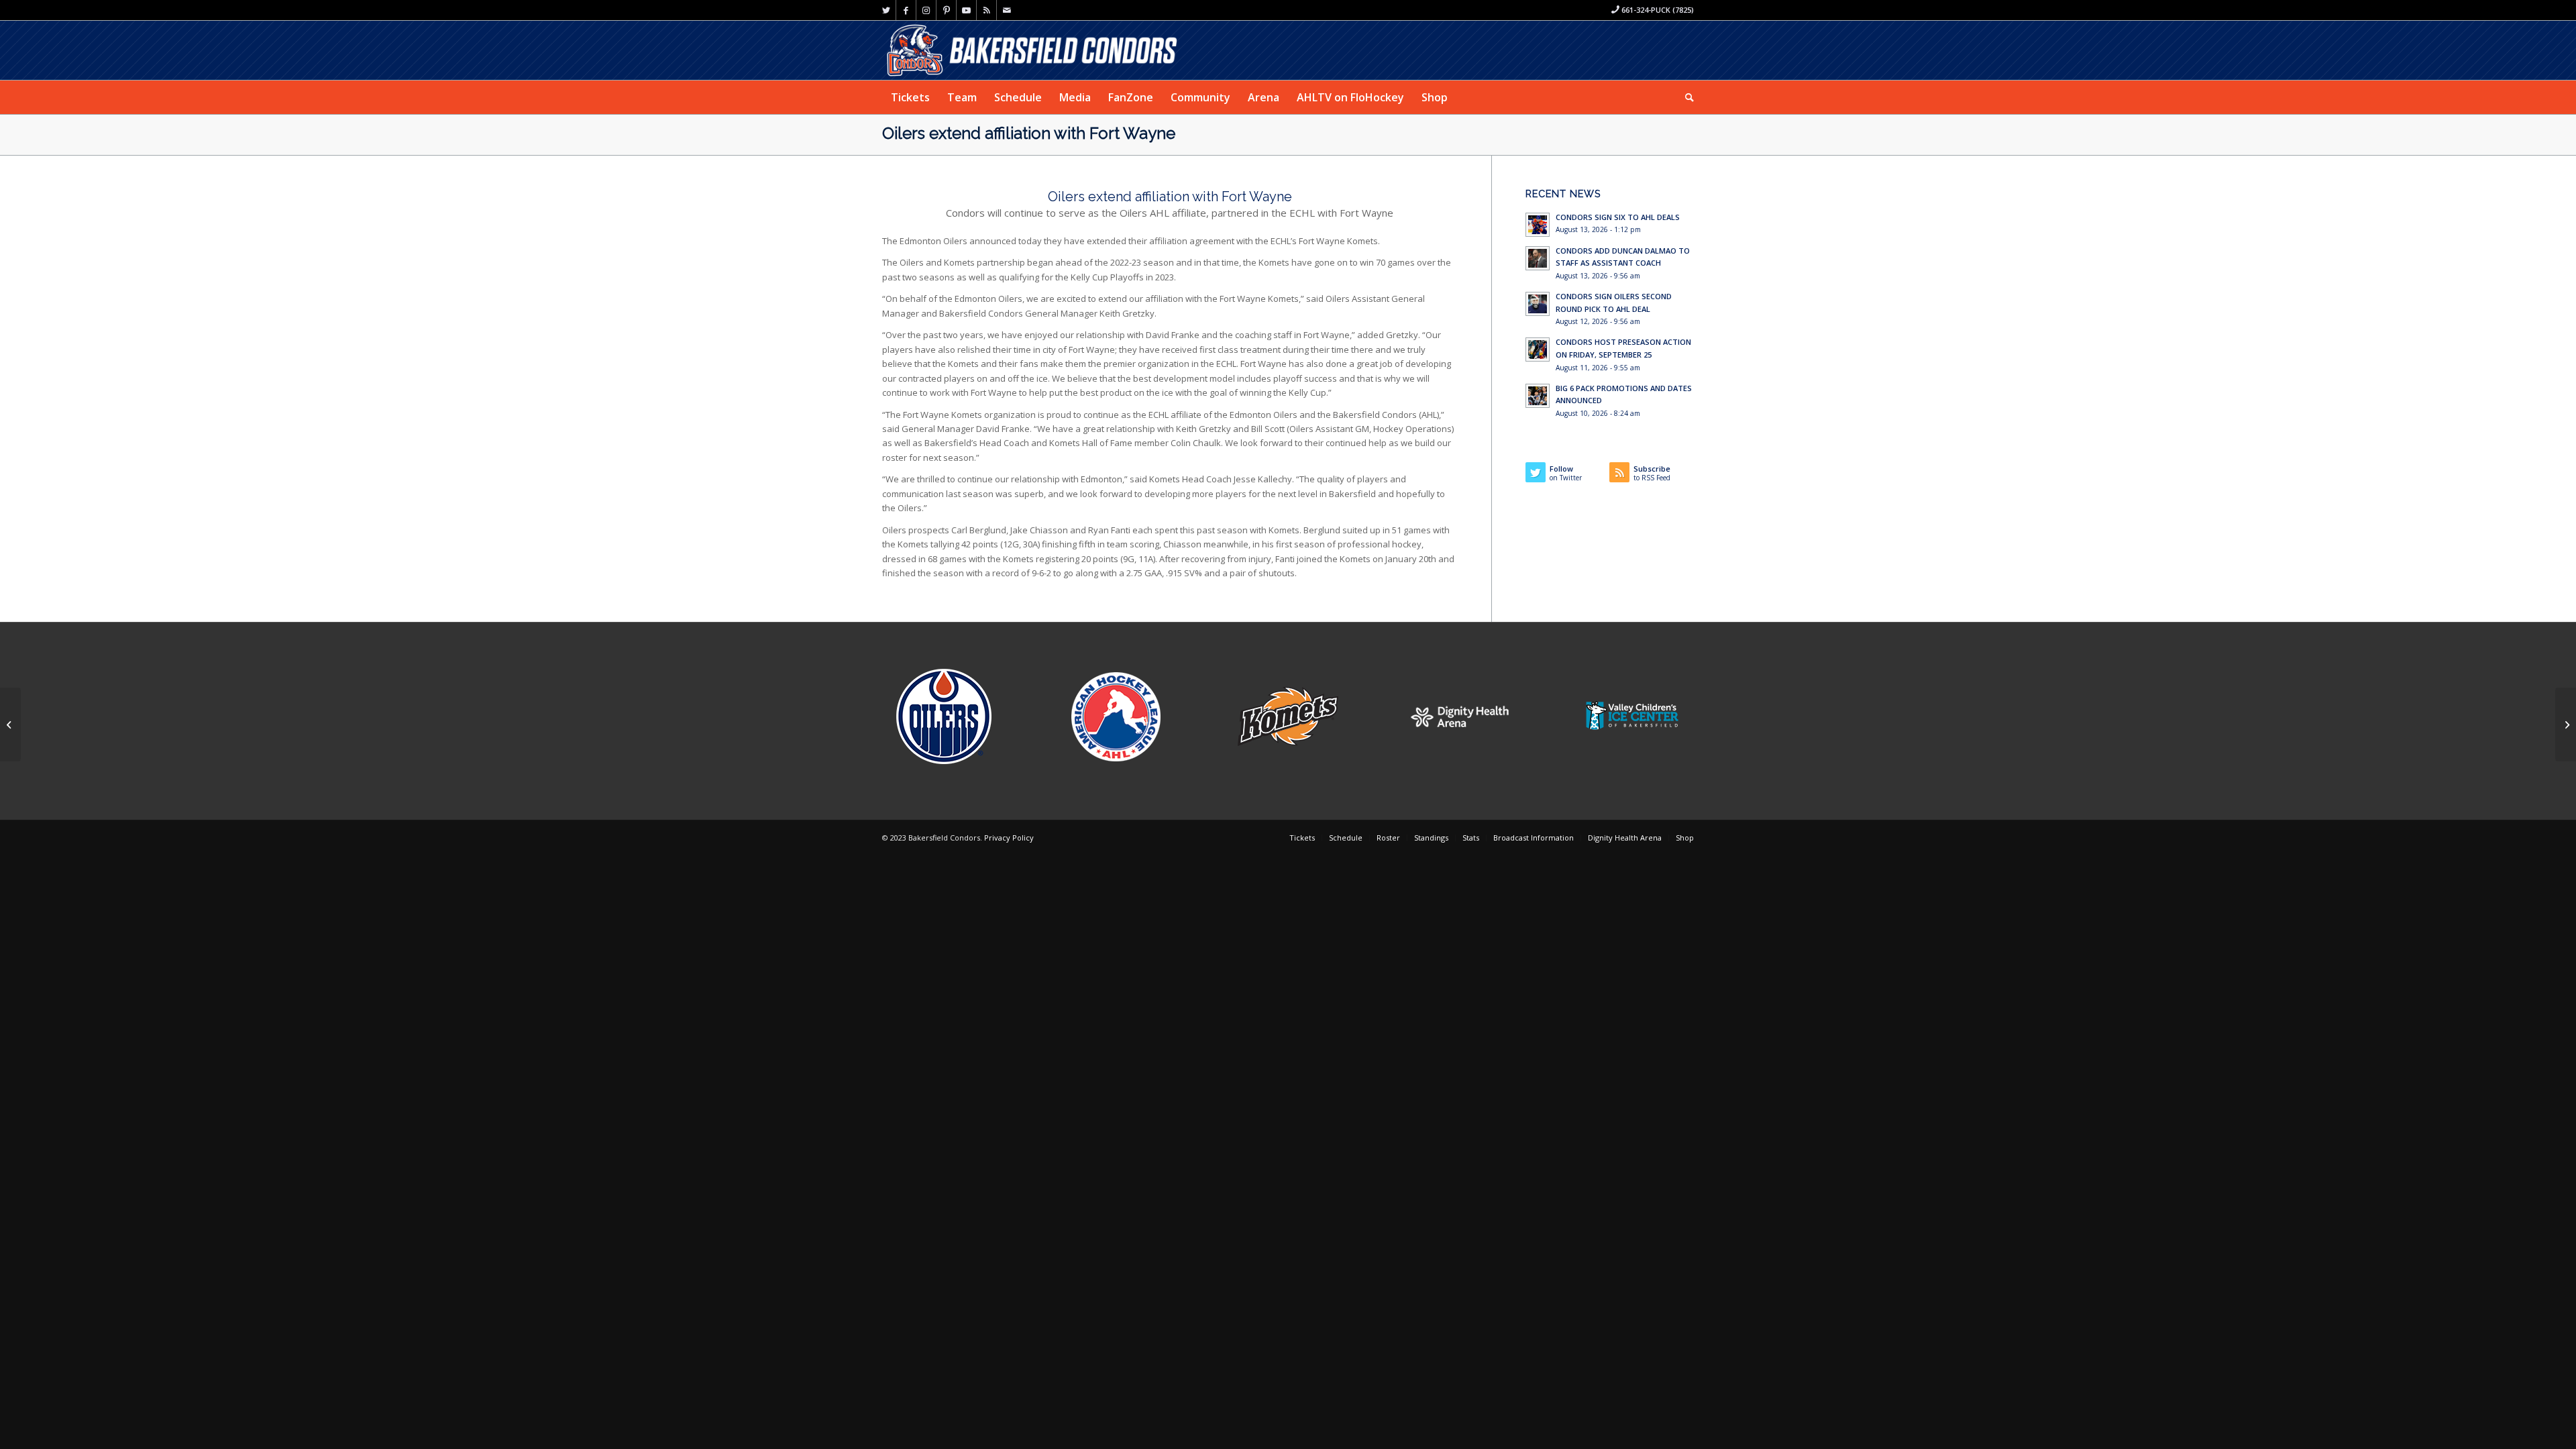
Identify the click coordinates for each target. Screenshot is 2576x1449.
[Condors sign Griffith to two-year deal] (10, 724)
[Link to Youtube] (966, 10)
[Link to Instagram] (926, 10)
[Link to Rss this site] (986, 10)
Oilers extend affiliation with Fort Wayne (1029, 133)
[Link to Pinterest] (946, 10)
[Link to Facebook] (906, 10)
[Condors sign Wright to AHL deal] (2566, 724)
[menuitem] (910, 97)
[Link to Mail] (1007, 10)
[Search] (1685, 97)
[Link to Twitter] (886, 10)
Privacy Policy (1009, 838)
